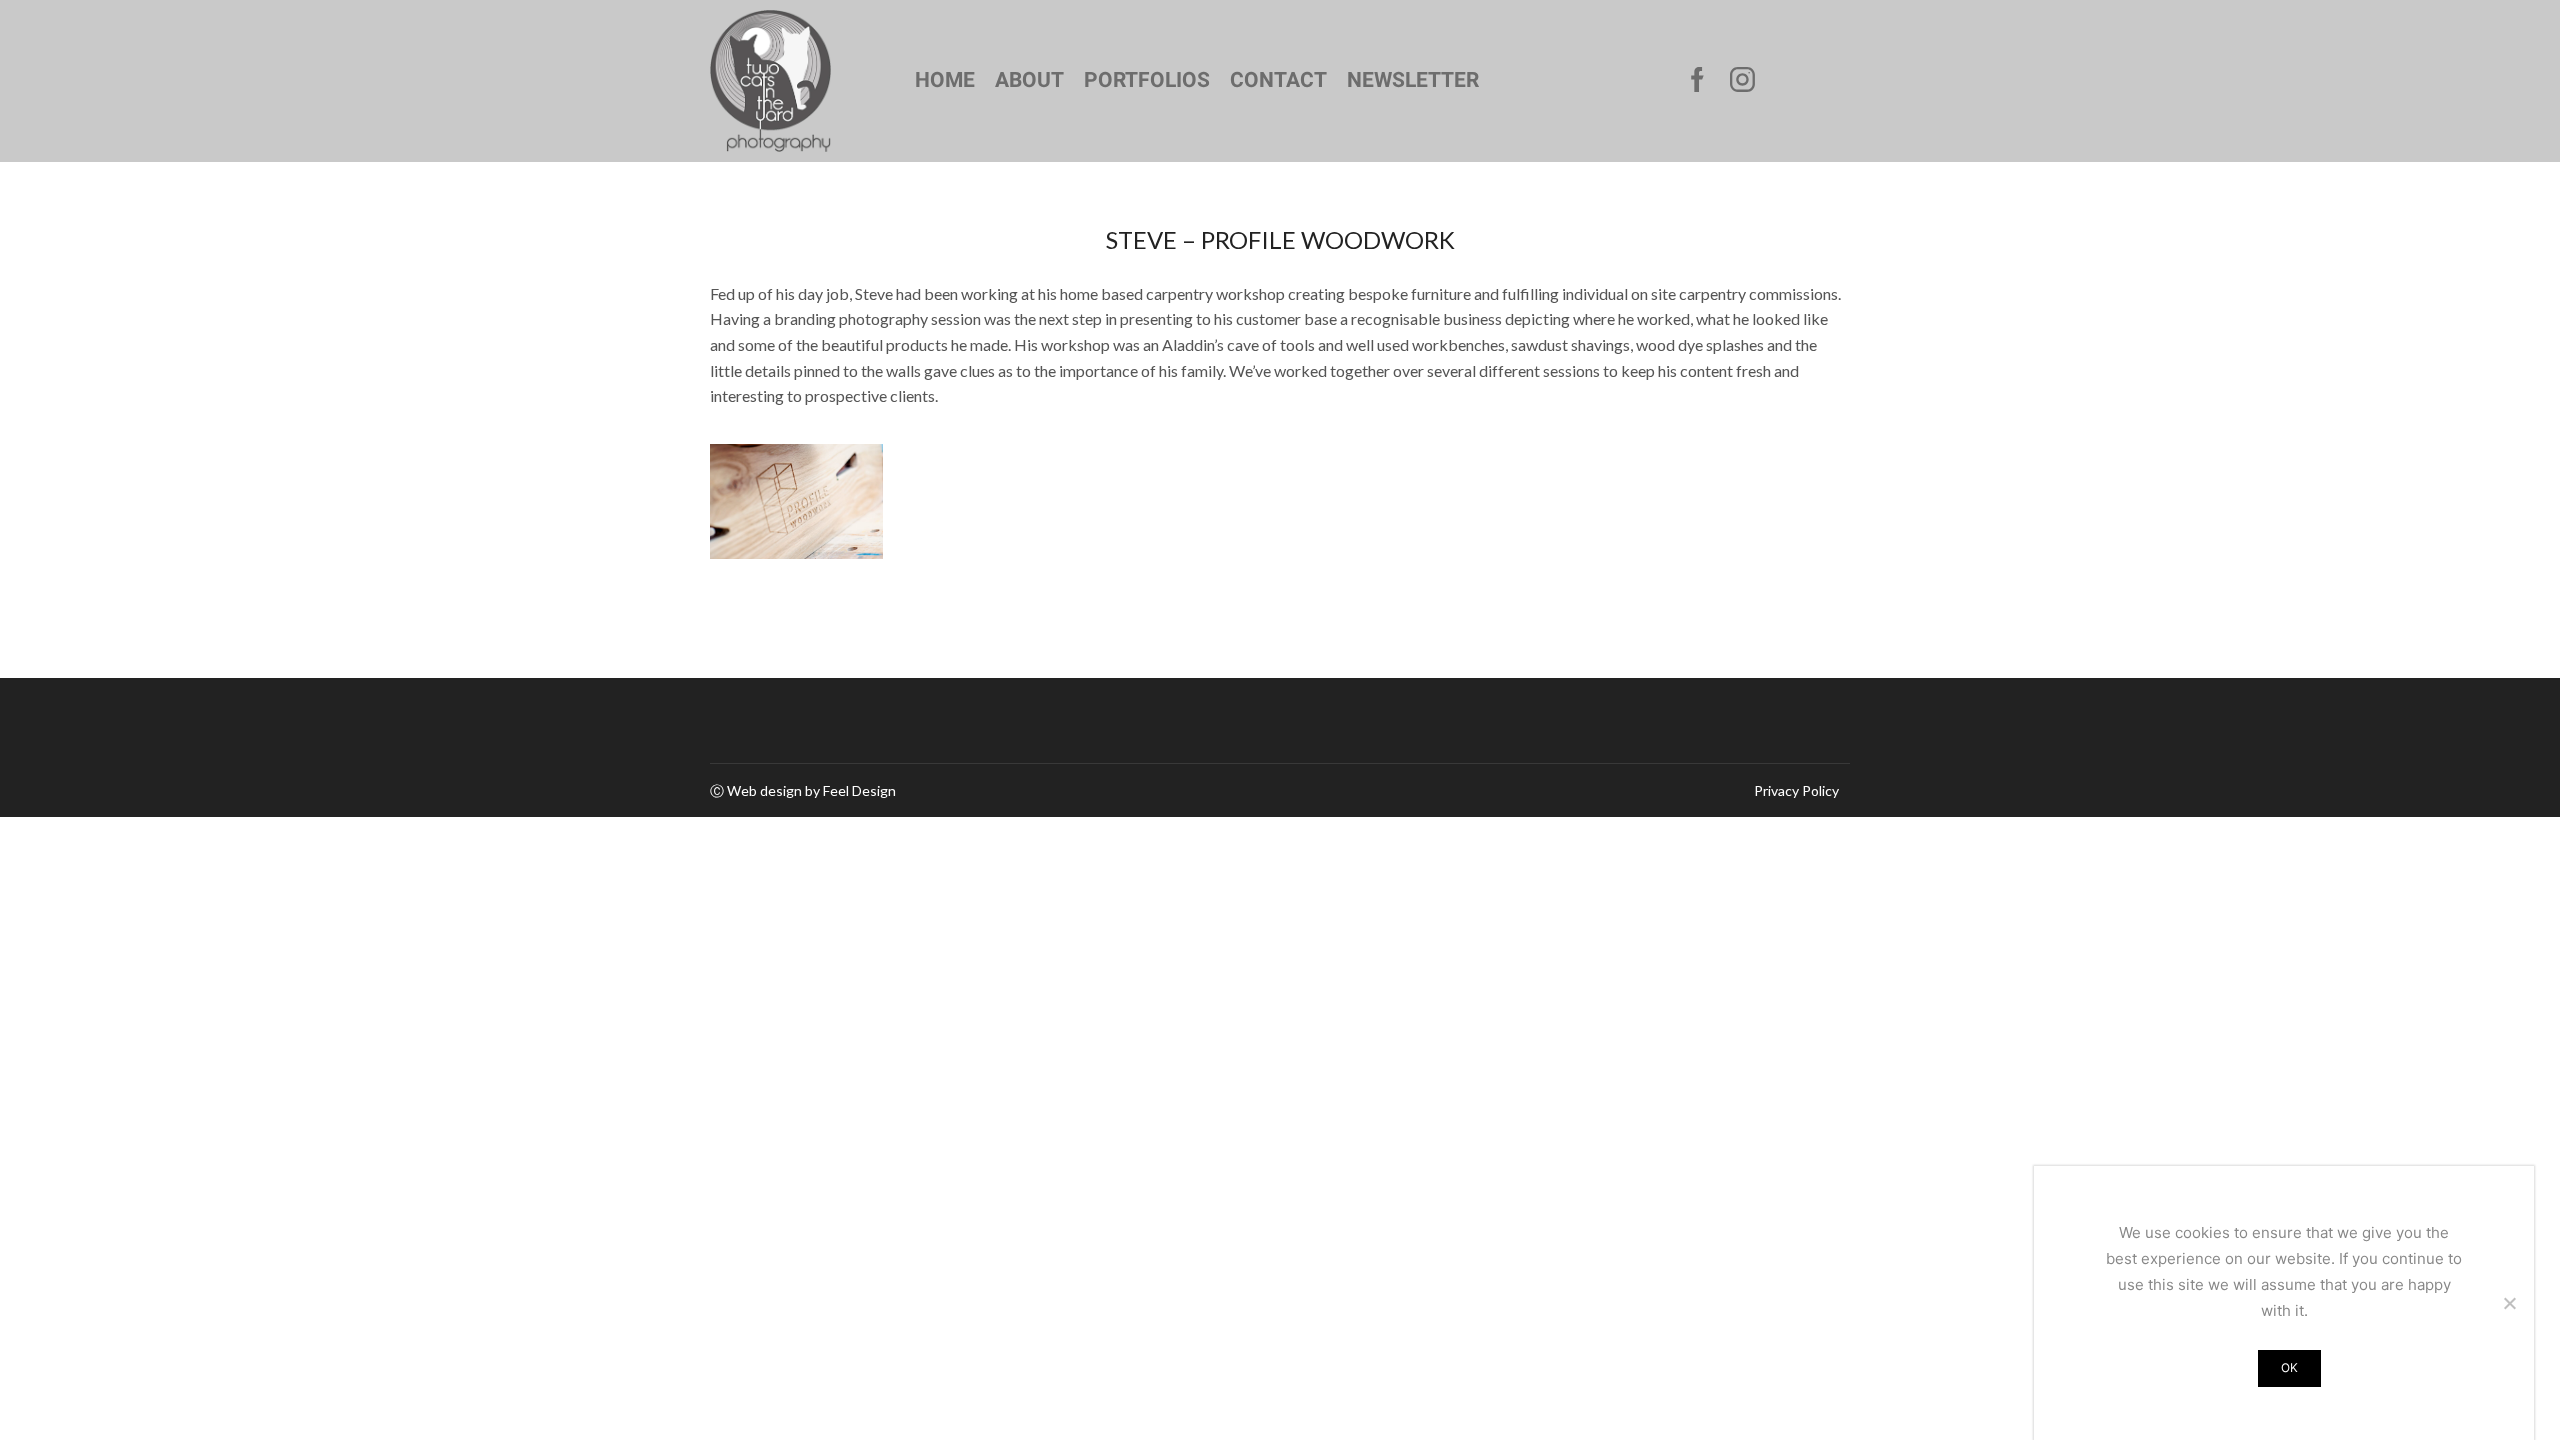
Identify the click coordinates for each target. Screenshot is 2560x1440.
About (1029, 80)
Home (945, 80)
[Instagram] (1742, 81)
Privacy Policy (1796, 791)
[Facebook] (1697, 81)
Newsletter (1413, 80)
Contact (1278, 80)
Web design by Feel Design (811, 790)
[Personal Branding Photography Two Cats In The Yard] (796, 502)
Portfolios (1147, 80)
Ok (2289, 1367)
